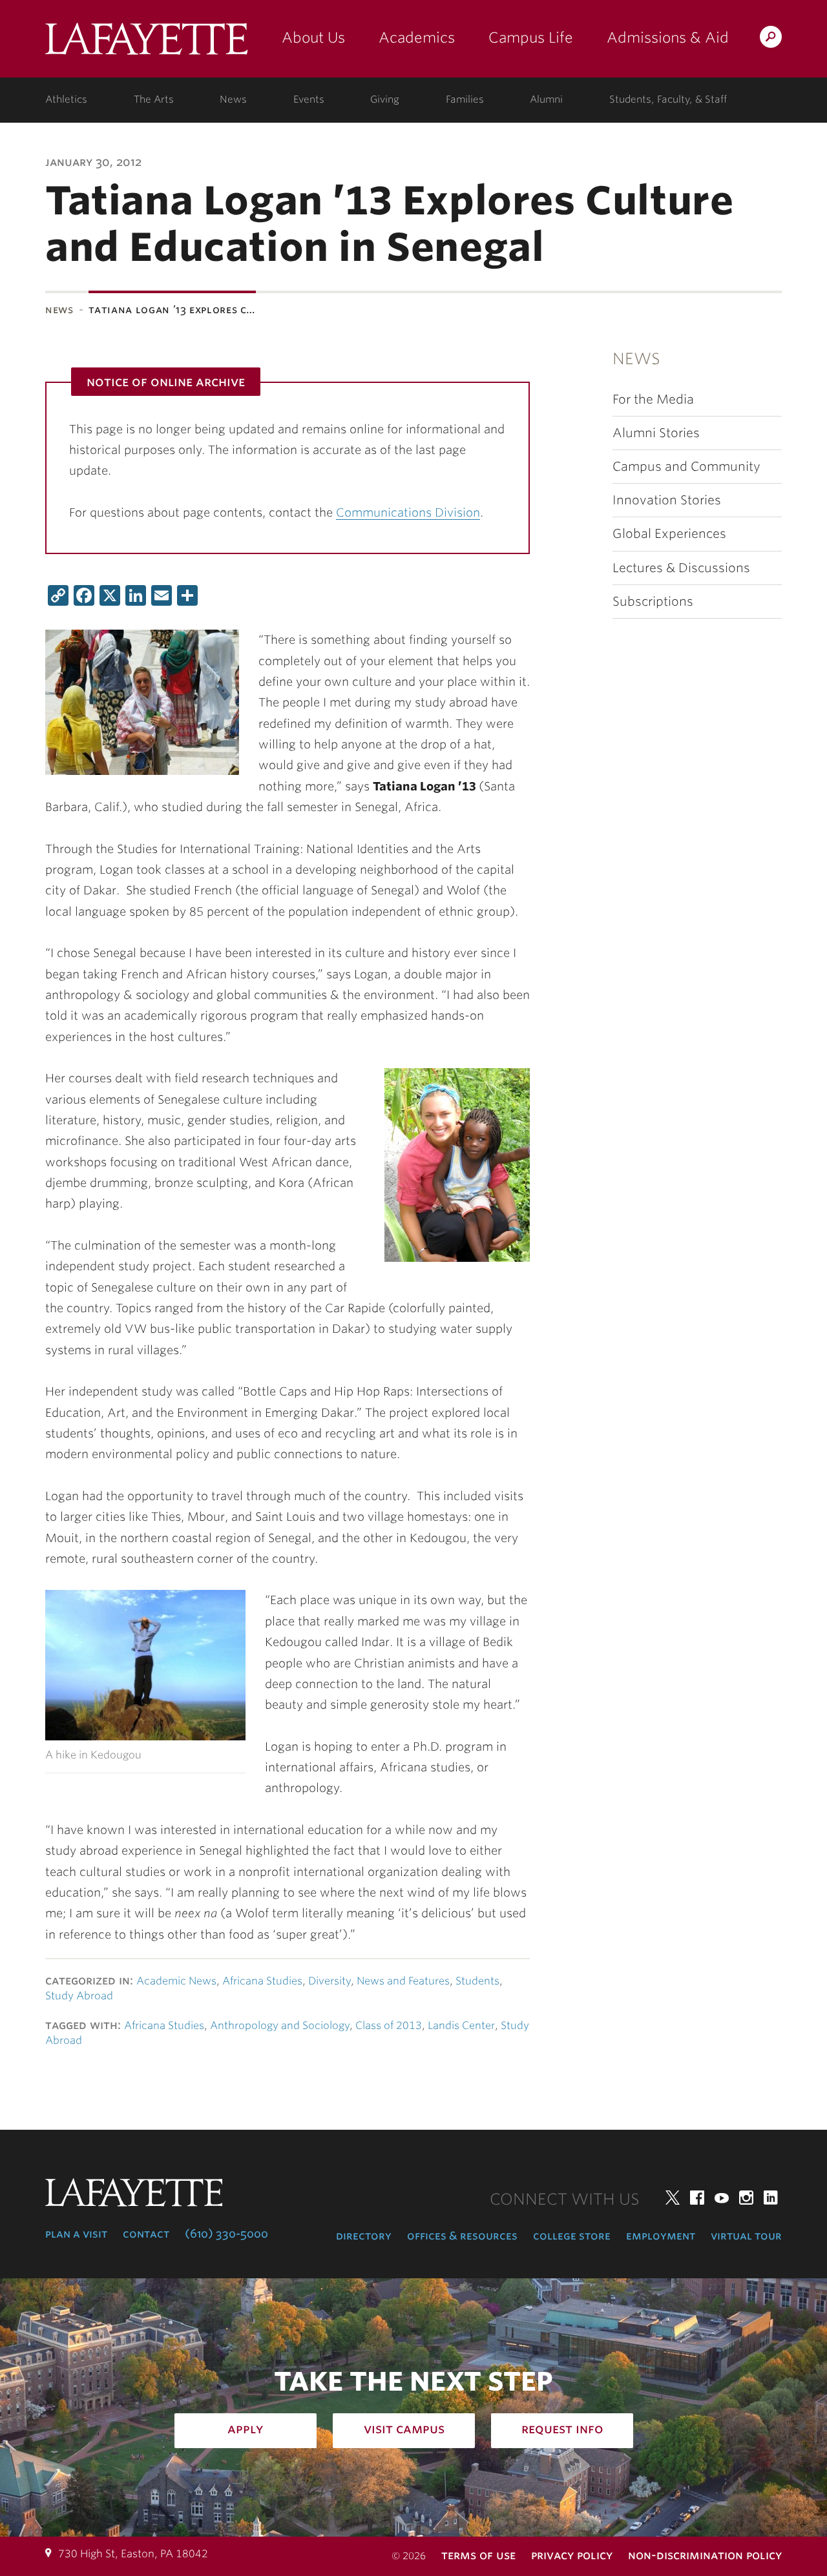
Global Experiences (669, 534)
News (233, 99)
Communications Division (408, 512)
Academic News (176, 1981)
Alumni (546, 99)
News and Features (403, 1981)
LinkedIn (771, 2198)
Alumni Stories (656, 433)
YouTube (722, 2198)
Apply (246, 2429)
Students (477, 1981)
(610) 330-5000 (226, 2234)
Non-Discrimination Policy (705, 2555)
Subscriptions (653, 602)
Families (465, 99)
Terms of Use (478, 2555)
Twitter (673, 2198)
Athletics (66, 99)
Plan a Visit (76, 2234)
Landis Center (461, 2025)
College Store (572, 2236)
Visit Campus (404, 2429)
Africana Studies (262, 1981)
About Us (313, 37)
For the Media (653, 399)
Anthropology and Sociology (280, 2025)
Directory (364, 2236)
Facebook (697, 2198)
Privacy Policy (572, 2555)
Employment (661, 2236)
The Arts (154, 99)
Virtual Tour (746, 2236)
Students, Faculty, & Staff (668, 99)
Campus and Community (686, 467)
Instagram (746, 2198)
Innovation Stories (667, 500)
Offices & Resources (462, 2236)
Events (309, 99)
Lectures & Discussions (681, 568)
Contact (146, 2234)
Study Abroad (79, 1996)
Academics (417, 37)
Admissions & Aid (668, 37)
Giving (385, 99)
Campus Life (531, 37)
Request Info (562, 2429)
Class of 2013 (389, 2025)
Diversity (330, 1981)
